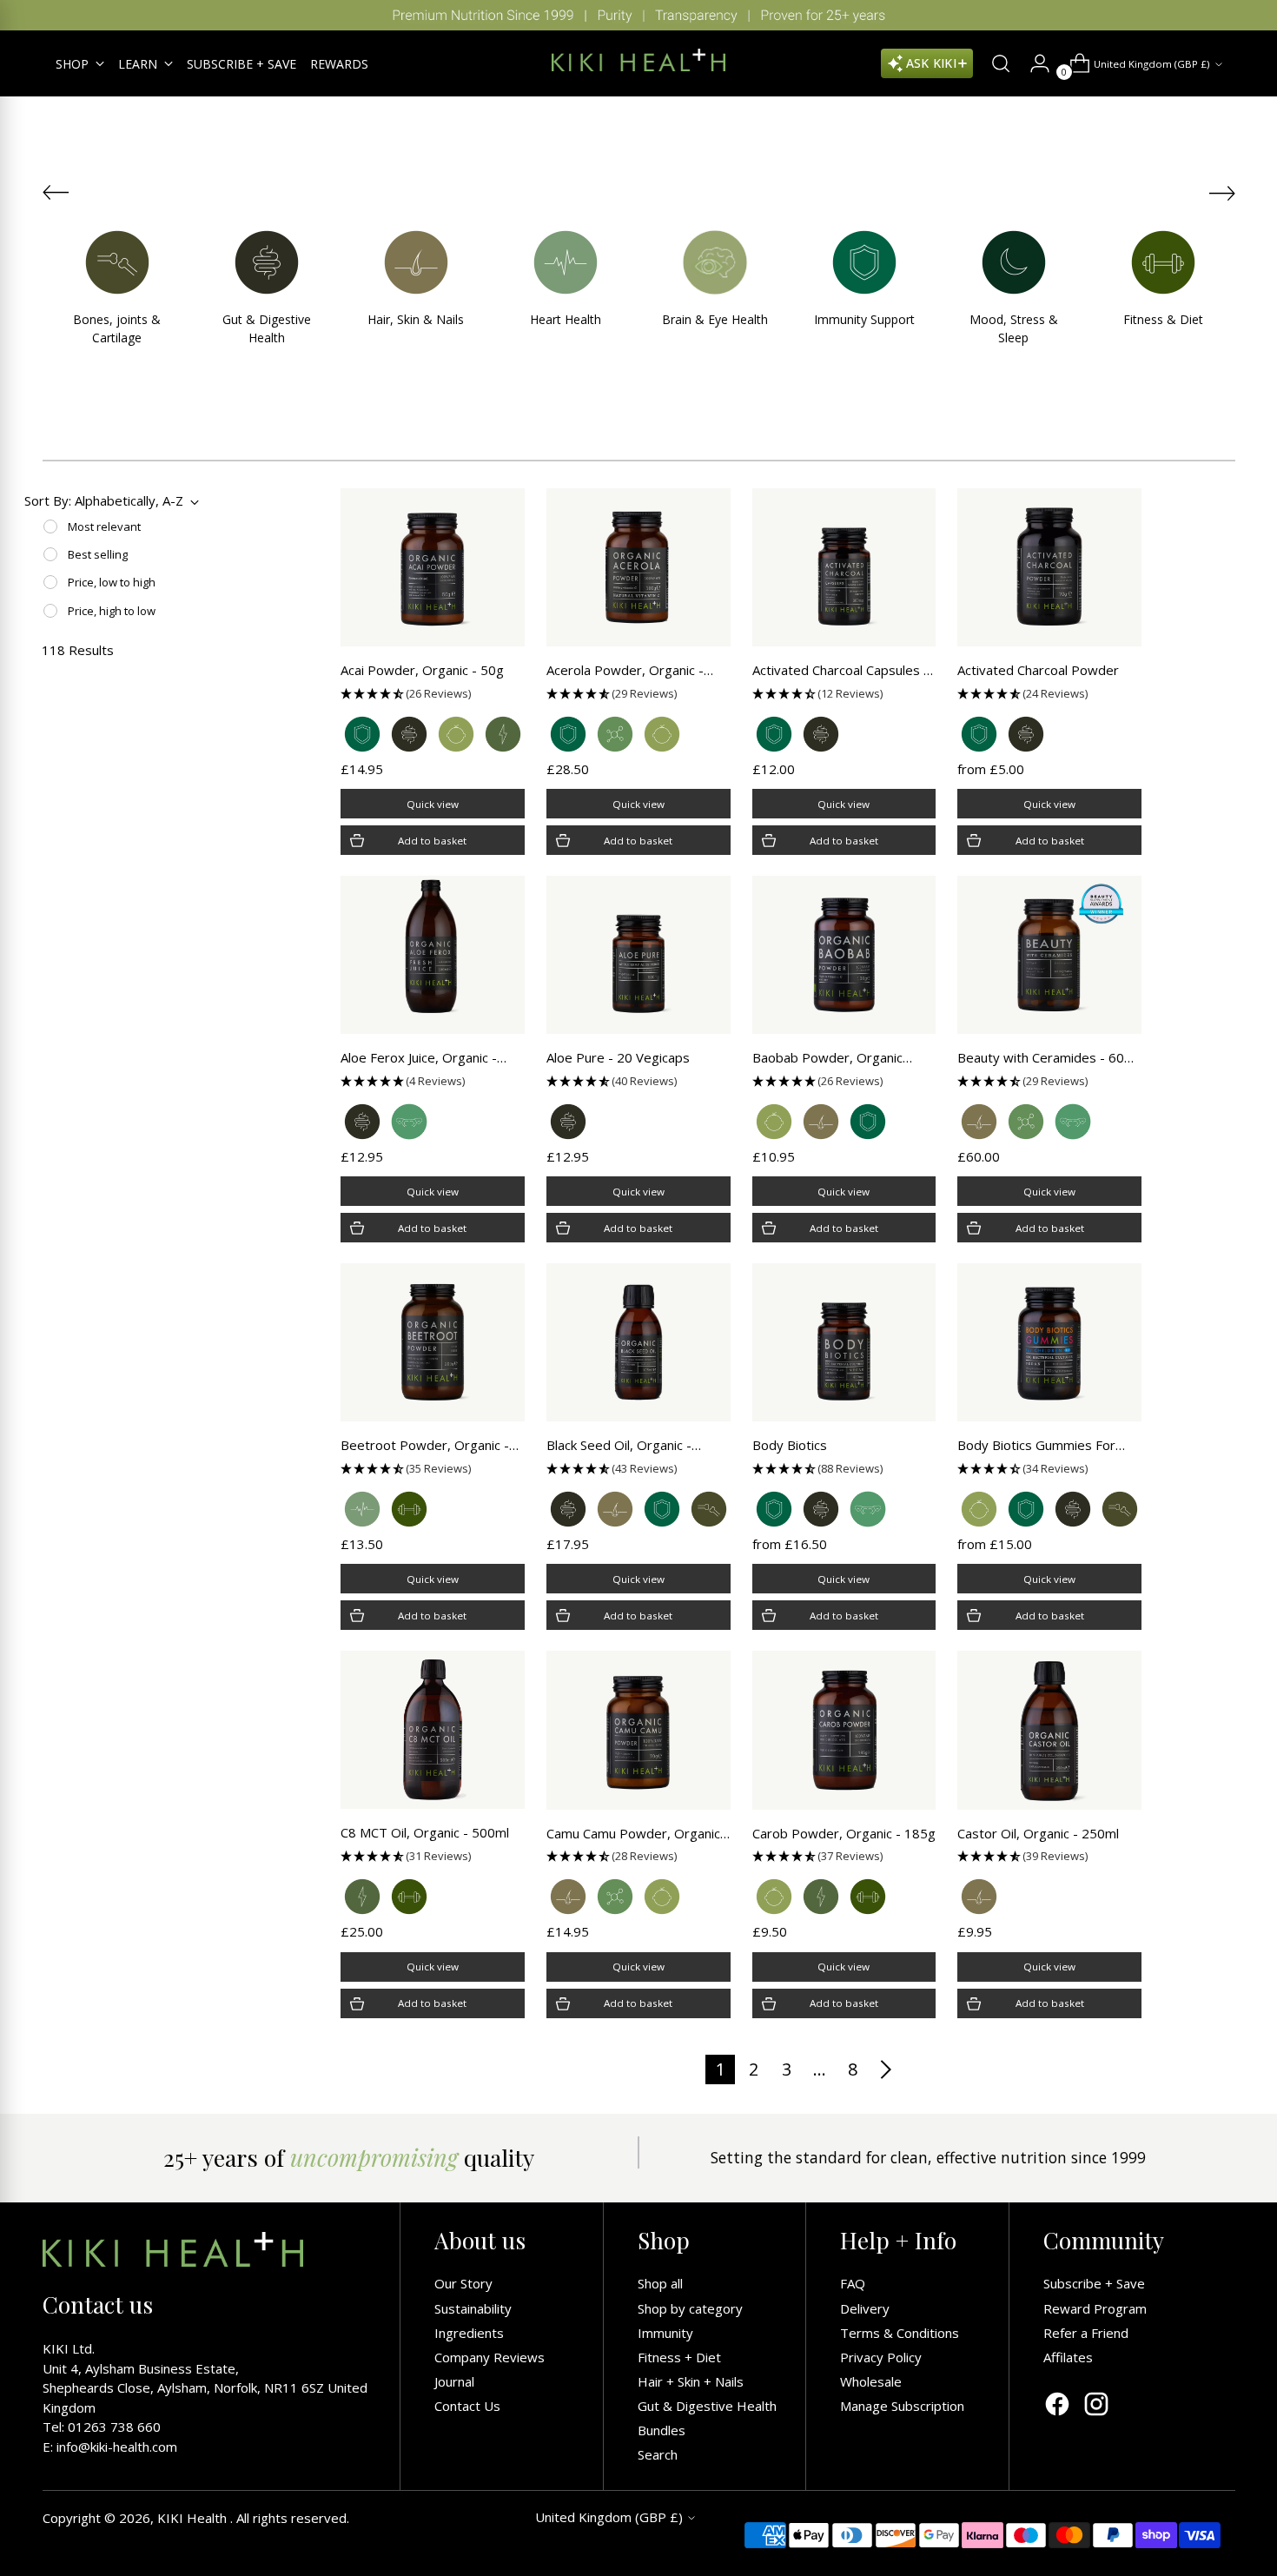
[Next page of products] (885, 2069)
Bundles (662, 2430)
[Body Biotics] (844, 1342)
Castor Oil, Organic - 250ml (1038, 1833)
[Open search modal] (994, 63)
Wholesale (871, 2381)
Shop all (660, 2283)
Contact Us (467, 2406)
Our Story (463, 2283)
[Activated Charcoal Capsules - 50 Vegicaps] (844, 567)
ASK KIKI (931, 63)
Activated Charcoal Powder (1038, 670)
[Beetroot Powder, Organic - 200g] (433, 1342)
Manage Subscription (902, 2406)
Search (658, 2454)
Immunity (665, 2333)
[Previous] (26, 15)
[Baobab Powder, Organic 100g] (844, 955)
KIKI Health (194, 2518)
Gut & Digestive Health (707, 2406)
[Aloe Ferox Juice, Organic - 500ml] (433, 955)
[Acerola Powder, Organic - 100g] (638, 567)
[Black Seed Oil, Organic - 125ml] (638, 1342)
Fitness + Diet (679, 2357)
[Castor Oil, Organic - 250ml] (1049, 1730)
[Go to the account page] (1033, 63)
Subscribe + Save (1094, 2283)
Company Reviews (490, 2357)
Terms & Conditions (900, 2333)
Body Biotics (790, 1445)
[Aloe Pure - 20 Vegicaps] (638, 955)
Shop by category (690, 2308)
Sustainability (473, 2308)
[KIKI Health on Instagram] (1096, 2406)
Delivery (865, 2308)
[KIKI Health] (638, 60)
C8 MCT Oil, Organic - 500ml (425, 1832)
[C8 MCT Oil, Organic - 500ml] (433, 1730)
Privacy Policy (881, 2357)
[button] (433, 694)
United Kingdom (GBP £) (1152, 64)
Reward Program (1095, 2308)
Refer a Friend (1086, 2333)
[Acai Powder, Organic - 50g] (433, 567)
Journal (454, 2381)
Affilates (1068, 2357)
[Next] (1251, 15)
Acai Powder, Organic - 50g (422, 670)
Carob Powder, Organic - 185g (844, 1833)
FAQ (853, 2283)
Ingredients (469, 2333)
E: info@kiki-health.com (110, 2447)
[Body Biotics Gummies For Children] (1049, 1342)
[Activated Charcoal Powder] (1049, 567)
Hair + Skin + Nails (691, 2381)
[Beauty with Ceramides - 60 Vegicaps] (1049, 955)
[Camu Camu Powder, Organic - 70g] (638, 1730)
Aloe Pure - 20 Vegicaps (618, 1057)
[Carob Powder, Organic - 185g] (844, 1730)
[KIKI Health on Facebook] (1057, 2406)
